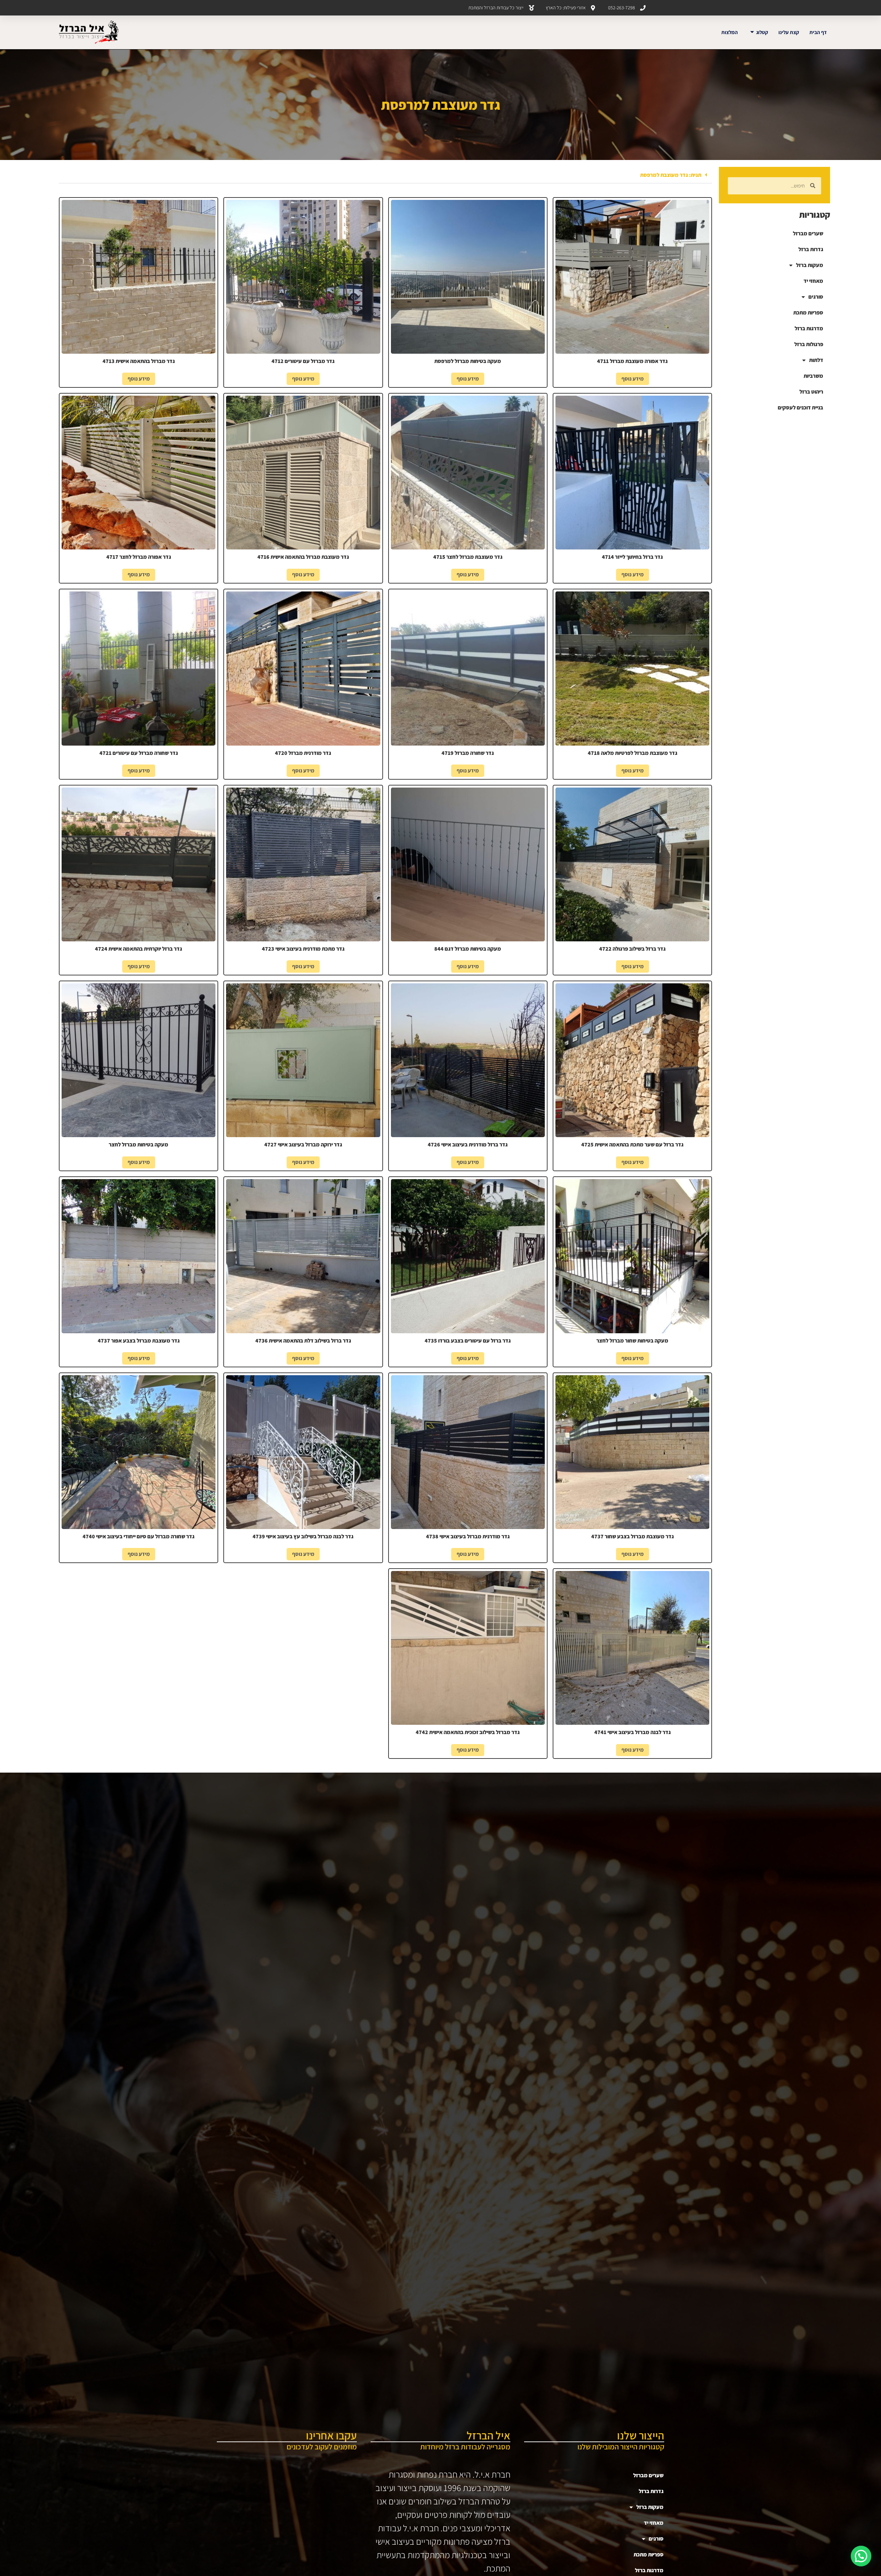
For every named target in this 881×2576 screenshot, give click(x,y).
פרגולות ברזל (809, 344)
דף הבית (818, 32)
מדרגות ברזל (809, 328)
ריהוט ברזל (811, 392)
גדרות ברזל (811, 249)
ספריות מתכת (808, 313)
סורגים (816, 297)
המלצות (730, 32)
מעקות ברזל (810, 265)
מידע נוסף (633, 379)
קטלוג (762, 32)
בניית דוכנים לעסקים (800, 408)
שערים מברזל (808, 233)
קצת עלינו (789, 32)
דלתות (816, 360)
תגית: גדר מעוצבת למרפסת (671, 175)
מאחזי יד (813, 281)
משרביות (813, 376)
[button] (386, 175)
